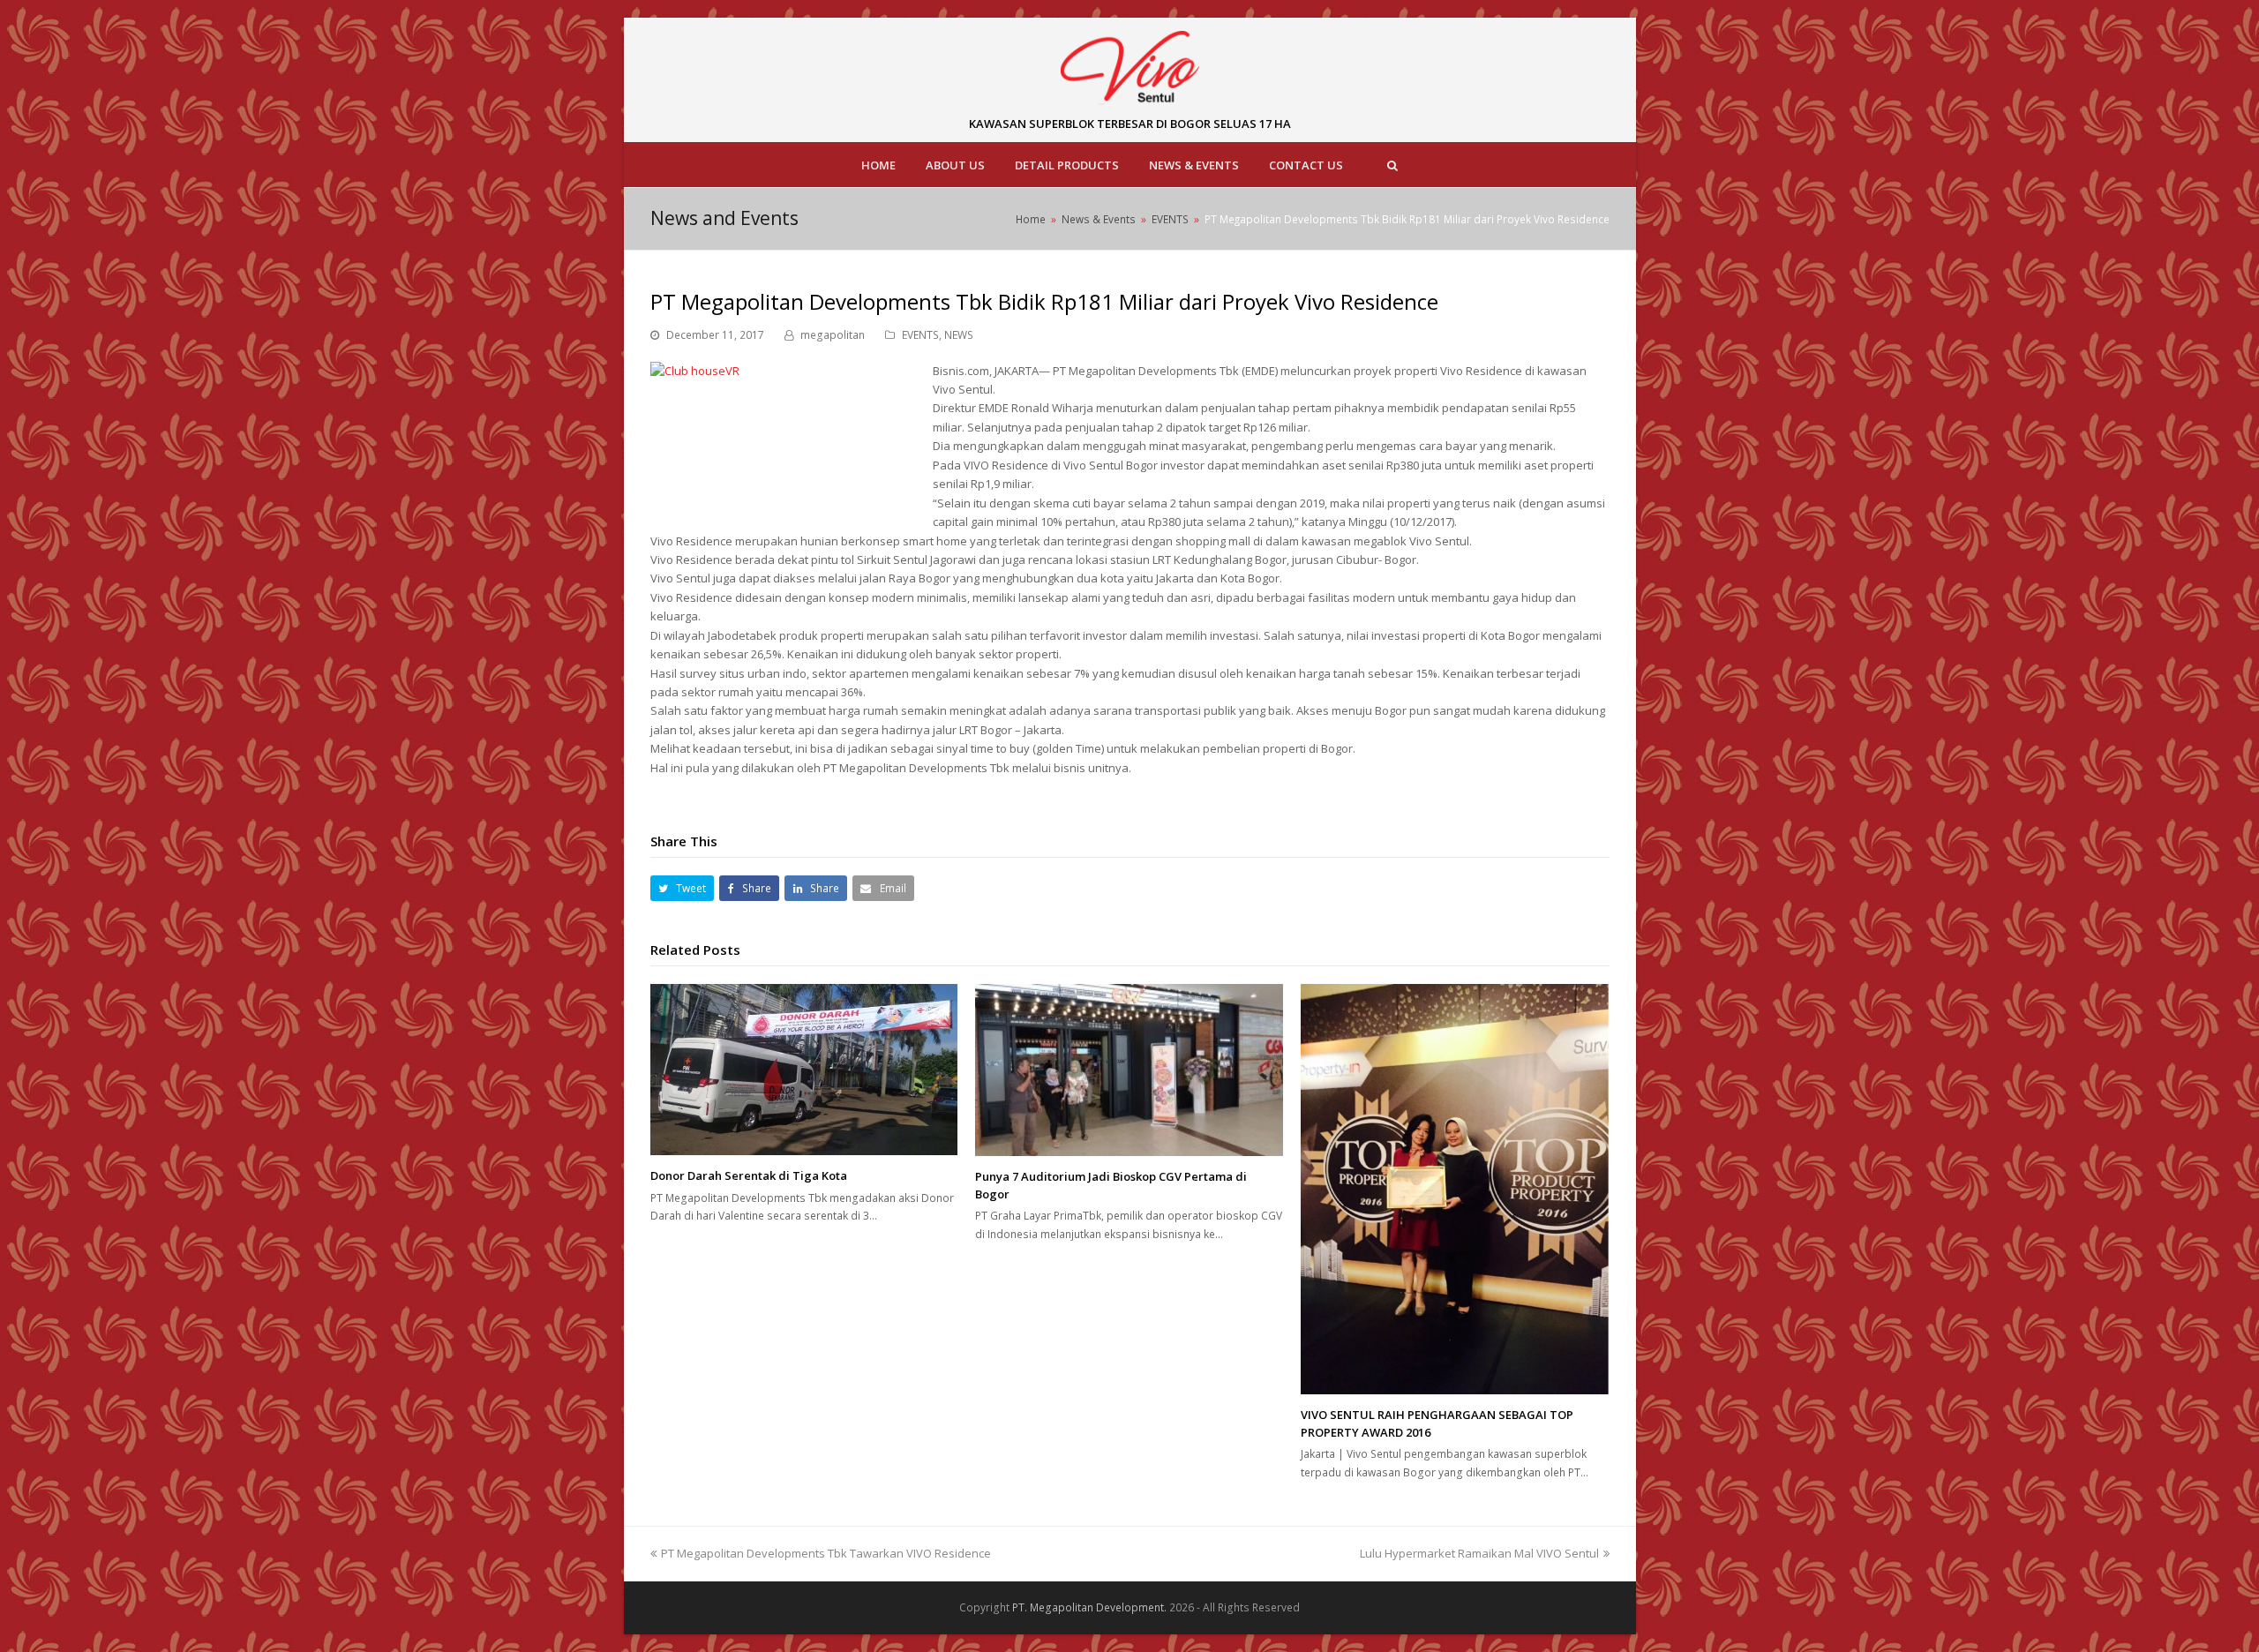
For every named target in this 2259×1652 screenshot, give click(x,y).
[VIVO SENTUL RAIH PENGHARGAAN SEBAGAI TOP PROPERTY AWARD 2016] (1455, 1190)
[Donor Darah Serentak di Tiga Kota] (804, 1070)
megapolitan (833, 335)
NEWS (959, 335)
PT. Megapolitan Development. (1089, 1607)
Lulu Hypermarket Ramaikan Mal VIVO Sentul (1479, 1553)
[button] (683, 888)
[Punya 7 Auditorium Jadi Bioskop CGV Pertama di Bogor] (1129, 1070)
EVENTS (920, 335)
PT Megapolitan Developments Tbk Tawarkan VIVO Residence (826, 1553)
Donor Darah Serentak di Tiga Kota (749, 1175)
